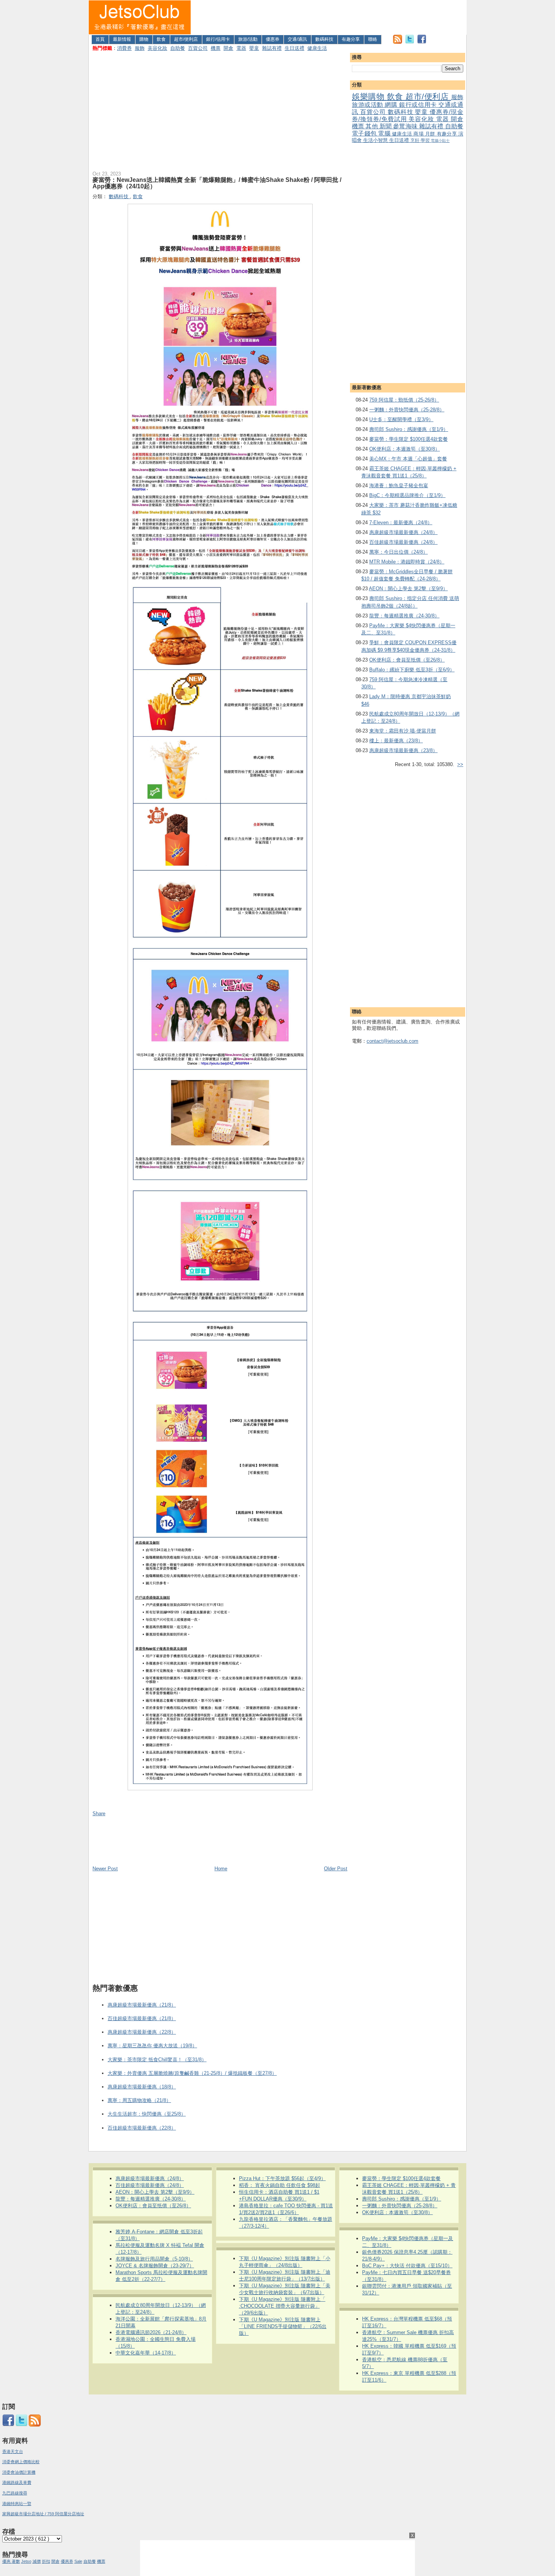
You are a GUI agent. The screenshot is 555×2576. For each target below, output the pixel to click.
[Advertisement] (329, 17)
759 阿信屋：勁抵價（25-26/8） (404, 400)
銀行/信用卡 (218, 39)
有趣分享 (351, 39)
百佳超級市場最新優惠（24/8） (403, 542)
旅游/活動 (248, 39)
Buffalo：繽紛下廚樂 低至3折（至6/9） (412, 670)
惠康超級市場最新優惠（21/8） (142, 2005)
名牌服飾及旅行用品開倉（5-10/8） (154, 2259)
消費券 (124, 48)
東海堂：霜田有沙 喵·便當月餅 (403, 731)
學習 (426, 140)
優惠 (7, 2561)
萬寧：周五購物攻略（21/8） (139, 2100)
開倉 (228, 48)
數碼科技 (324, 39)
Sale (78, 2561)
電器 (241, 48)
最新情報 (122, 39)
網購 (392, 105)
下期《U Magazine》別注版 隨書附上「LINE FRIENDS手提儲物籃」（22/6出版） (283, 2326)
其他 (372, 126)
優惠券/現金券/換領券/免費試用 (408, 115)
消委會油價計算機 (19, 2472)
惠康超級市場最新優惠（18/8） (142, 2087)
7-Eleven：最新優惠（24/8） (401, 522)
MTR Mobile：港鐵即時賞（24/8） (407, 562)
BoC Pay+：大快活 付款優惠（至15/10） (407, 2266)
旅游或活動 (368, 105)
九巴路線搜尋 (15, 2493)
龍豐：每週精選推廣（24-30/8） (404, 616)
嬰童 (254, 48)
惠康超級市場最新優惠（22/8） (142, 2032)
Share (99, 1814)
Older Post (336, 1869)
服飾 (140, 48)
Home (221, 1869)
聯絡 (373, 39)
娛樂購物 (369, 96)
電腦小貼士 (440, 141)
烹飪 (415, 140)
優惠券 (273, 39)
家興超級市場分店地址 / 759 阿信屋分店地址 (43, 2514)
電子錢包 (365, 133)
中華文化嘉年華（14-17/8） (146, 2353)
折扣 (46, 2561)
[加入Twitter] (410, 42)
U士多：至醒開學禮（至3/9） (401, 419)
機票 (216, 48)
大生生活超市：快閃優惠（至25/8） (147, 2114)
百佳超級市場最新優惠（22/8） (142, 2128)
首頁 (100, 39)
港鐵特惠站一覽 (17, 2504)
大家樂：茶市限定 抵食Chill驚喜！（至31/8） (157, 2060)
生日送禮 (294, 48)
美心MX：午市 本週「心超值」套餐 (408, 459)
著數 (16, 2561)
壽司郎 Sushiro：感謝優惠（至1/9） (409, 429)
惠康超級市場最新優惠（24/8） (403, 532)
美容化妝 (157, 48)
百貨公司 (198, 48)
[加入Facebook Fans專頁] (422, 42)
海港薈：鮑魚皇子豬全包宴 (399, 486)
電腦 (385, 133)
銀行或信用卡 (419, 105)
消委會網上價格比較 (21, 2462)
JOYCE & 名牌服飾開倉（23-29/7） (155, 2266)
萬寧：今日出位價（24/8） (399, 552)
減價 (37, 2561)
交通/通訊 (297, 39)
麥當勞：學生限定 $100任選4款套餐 (409, 439)
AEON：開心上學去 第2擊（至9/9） (408, 589)
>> (460, 764)
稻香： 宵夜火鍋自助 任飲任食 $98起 (280, 2185)
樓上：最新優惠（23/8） (396, 741)
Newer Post (105, 1869)
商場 (419, 134)
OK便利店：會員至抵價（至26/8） (407, 660)
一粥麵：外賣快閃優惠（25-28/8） (407, 410)
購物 (144, 39)
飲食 (161, 39)
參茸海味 (406, 126)
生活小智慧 (376, 140)
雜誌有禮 (272, 48)
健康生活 (317, 48)
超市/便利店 (186, 39)
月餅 (431, 134)
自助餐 (178, 48)
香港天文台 (13, 2451)
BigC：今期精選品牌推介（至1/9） (407, 495)
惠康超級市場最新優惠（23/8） (403, 750)
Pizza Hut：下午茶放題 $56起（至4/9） (282, 2178)
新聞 (386, 126)
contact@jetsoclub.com (392, 1041)
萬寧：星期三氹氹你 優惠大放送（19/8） (152, 2046)
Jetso (26, 2561)
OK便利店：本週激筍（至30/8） (405, 449)
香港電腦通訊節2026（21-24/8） (151, 2332)
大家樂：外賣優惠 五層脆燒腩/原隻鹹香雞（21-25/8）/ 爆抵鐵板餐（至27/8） (192, 2073)
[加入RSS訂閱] (398, 42)
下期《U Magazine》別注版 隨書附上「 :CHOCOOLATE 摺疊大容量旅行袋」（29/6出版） (282, 2306)
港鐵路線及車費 (17, 2482)
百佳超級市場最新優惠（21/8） (142, 2018)
